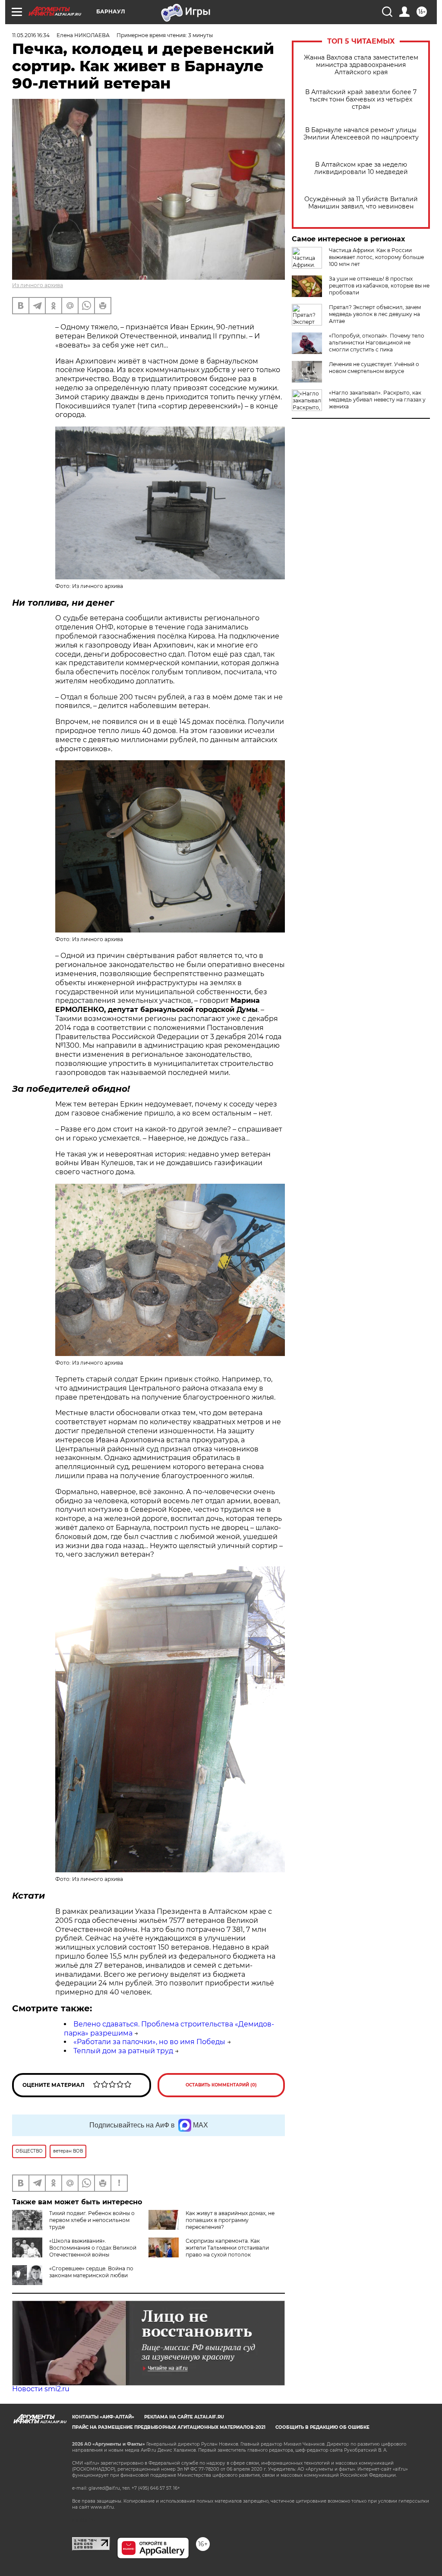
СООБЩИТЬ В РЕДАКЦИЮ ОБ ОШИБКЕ (322, 2427)
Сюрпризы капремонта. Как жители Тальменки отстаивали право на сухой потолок (227, 2248)
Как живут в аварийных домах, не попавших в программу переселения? (230, 2220)
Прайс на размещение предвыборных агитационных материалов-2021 (169, 2427)
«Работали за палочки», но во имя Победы (149, 2042)
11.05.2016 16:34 (31, 35)
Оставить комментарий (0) (221, 2085)
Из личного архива (38, 285)
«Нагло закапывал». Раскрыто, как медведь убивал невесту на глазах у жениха (377, 400)
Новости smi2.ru (41, 2389)
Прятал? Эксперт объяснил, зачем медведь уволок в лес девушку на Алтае (375, 314)
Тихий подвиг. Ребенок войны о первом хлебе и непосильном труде (92, 2220)
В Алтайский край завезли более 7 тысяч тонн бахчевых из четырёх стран (361, 100)
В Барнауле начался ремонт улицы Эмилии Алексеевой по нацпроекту (361, 134)
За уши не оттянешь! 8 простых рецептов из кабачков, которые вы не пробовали (379, 286)
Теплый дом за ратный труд (123, 2051)
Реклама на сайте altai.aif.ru (184, 2417)
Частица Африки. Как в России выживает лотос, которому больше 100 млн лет (376, 257)
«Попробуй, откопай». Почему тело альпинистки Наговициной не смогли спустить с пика (377, 343)
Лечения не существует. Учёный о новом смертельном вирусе (374, 368)
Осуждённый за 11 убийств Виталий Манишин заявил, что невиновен (361, 203)
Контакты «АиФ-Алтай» (103, 2417)
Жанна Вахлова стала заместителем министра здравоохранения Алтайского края (361, 65)
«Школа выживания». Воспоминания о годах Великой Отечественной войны (93, 2248)
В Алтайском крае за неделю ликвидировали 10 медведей (361, 168)
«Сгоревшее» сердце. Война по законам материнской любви (91, 2272)
